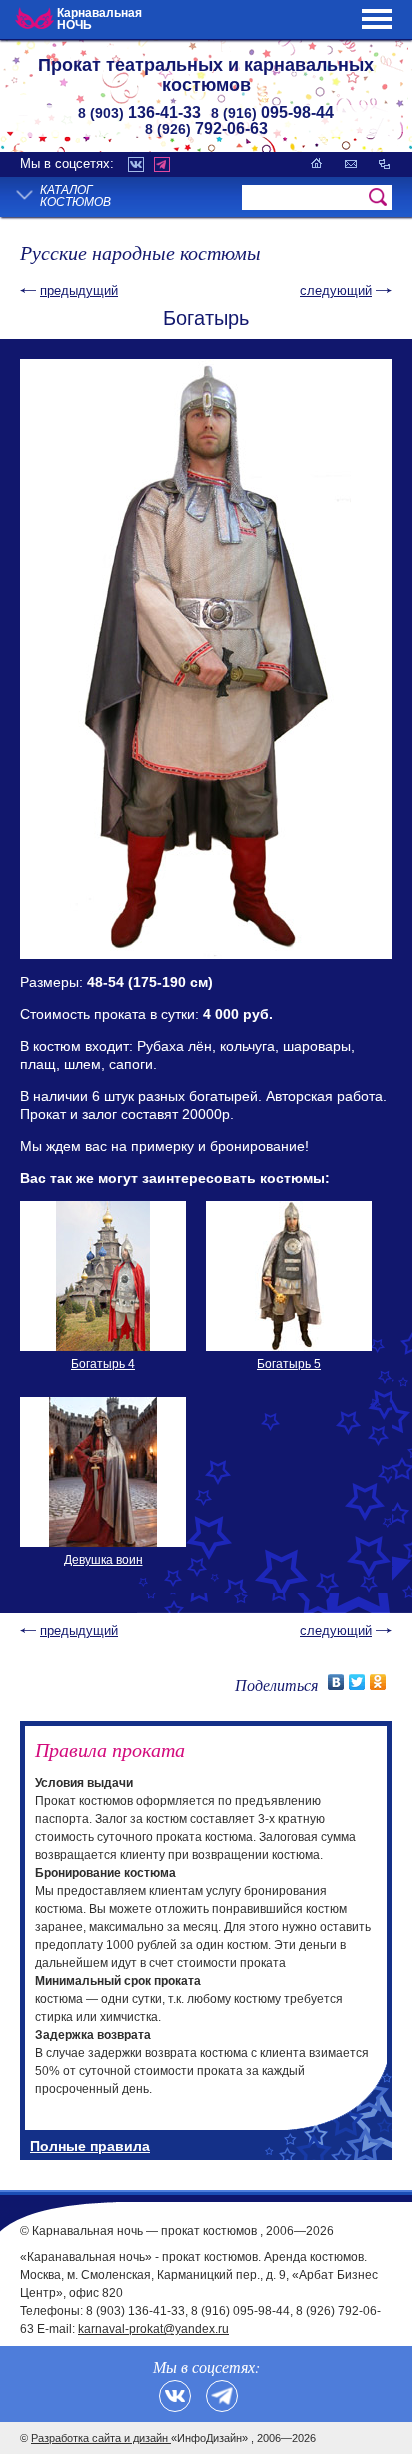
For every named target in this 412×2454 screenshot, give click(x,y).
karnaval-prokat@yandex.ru (153, 2329)
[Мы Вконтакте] (175, 2396)
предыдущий (79, 290)
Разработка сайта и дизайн (101, 2438)
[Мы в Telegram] (222, 2396)
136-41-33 (139, 112)
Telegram (162, 164)
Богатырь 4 (103, 1364)
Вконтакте (136, 164)
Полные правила (90, 2146)
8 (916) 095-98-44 (240, 2311)
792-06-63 (206, 128)
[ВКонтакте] (336, 1682)
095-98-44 (272, 112)
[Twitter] (357, 1682)
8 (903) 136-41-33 (135, 2311)
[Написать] (351, 163)
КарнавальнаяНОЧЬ (99, 19)
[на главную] (317, 163)
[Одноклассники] (378, 1682)
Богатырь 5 (289, 1364)
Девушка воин (103, 1560)
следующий (336, 290)
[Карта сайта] (384, 163)
